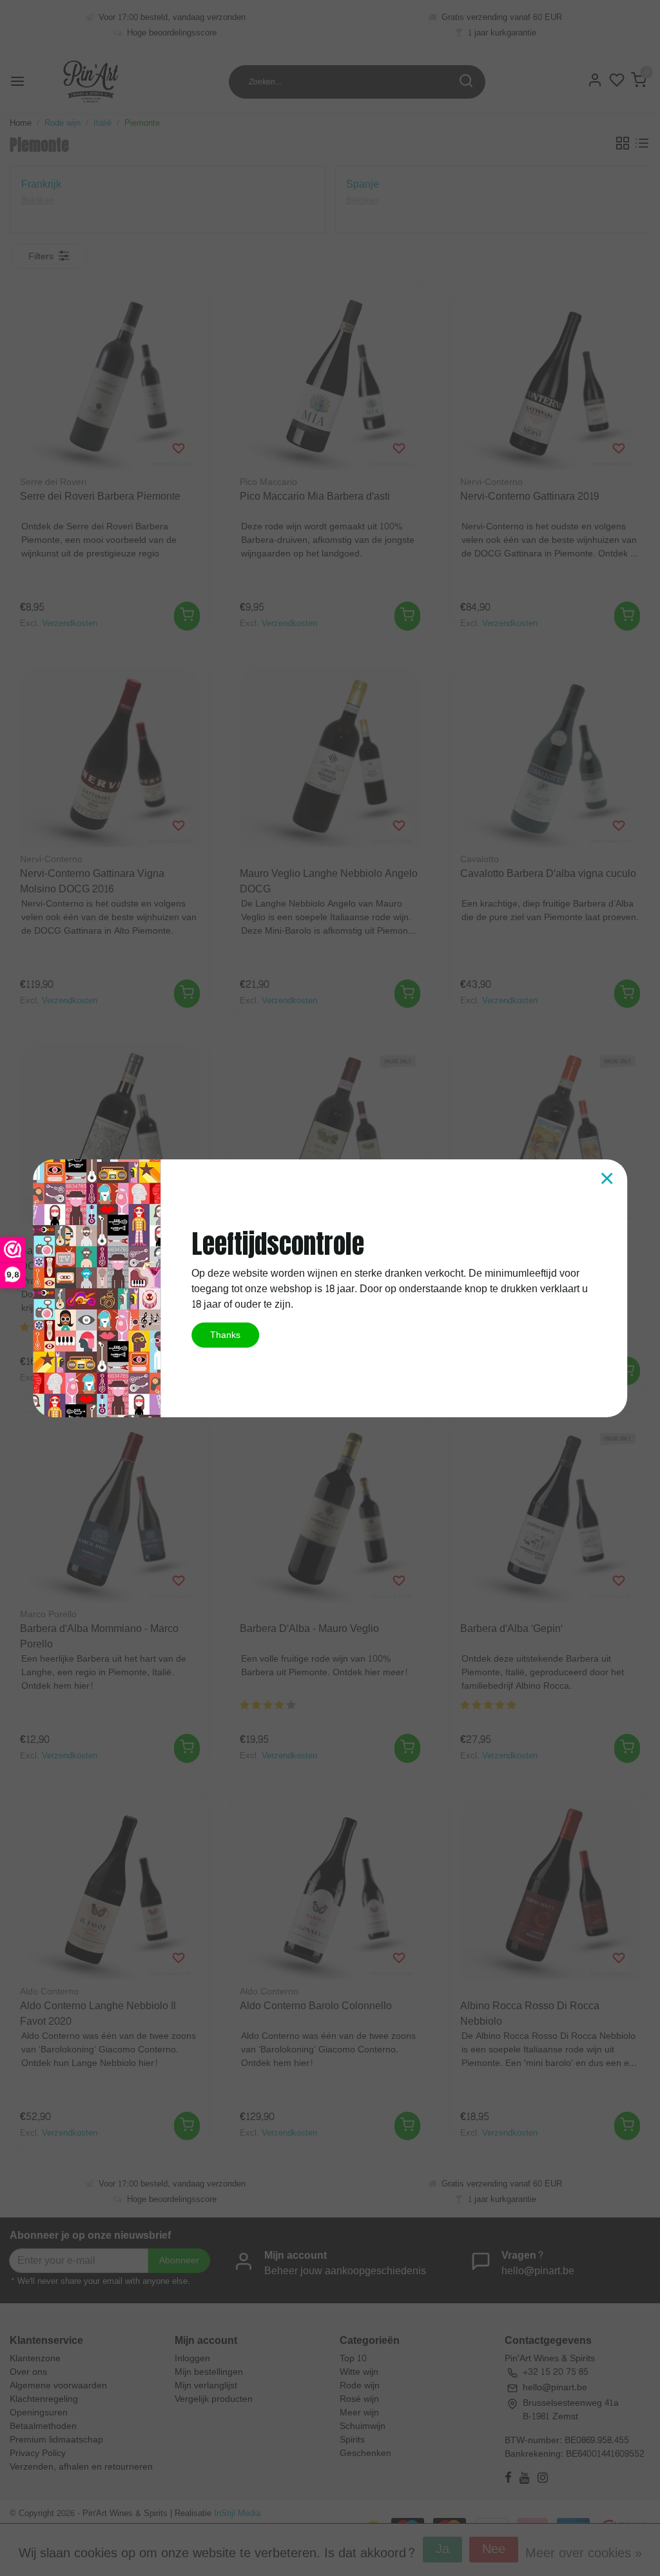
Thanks (225, 1335)
